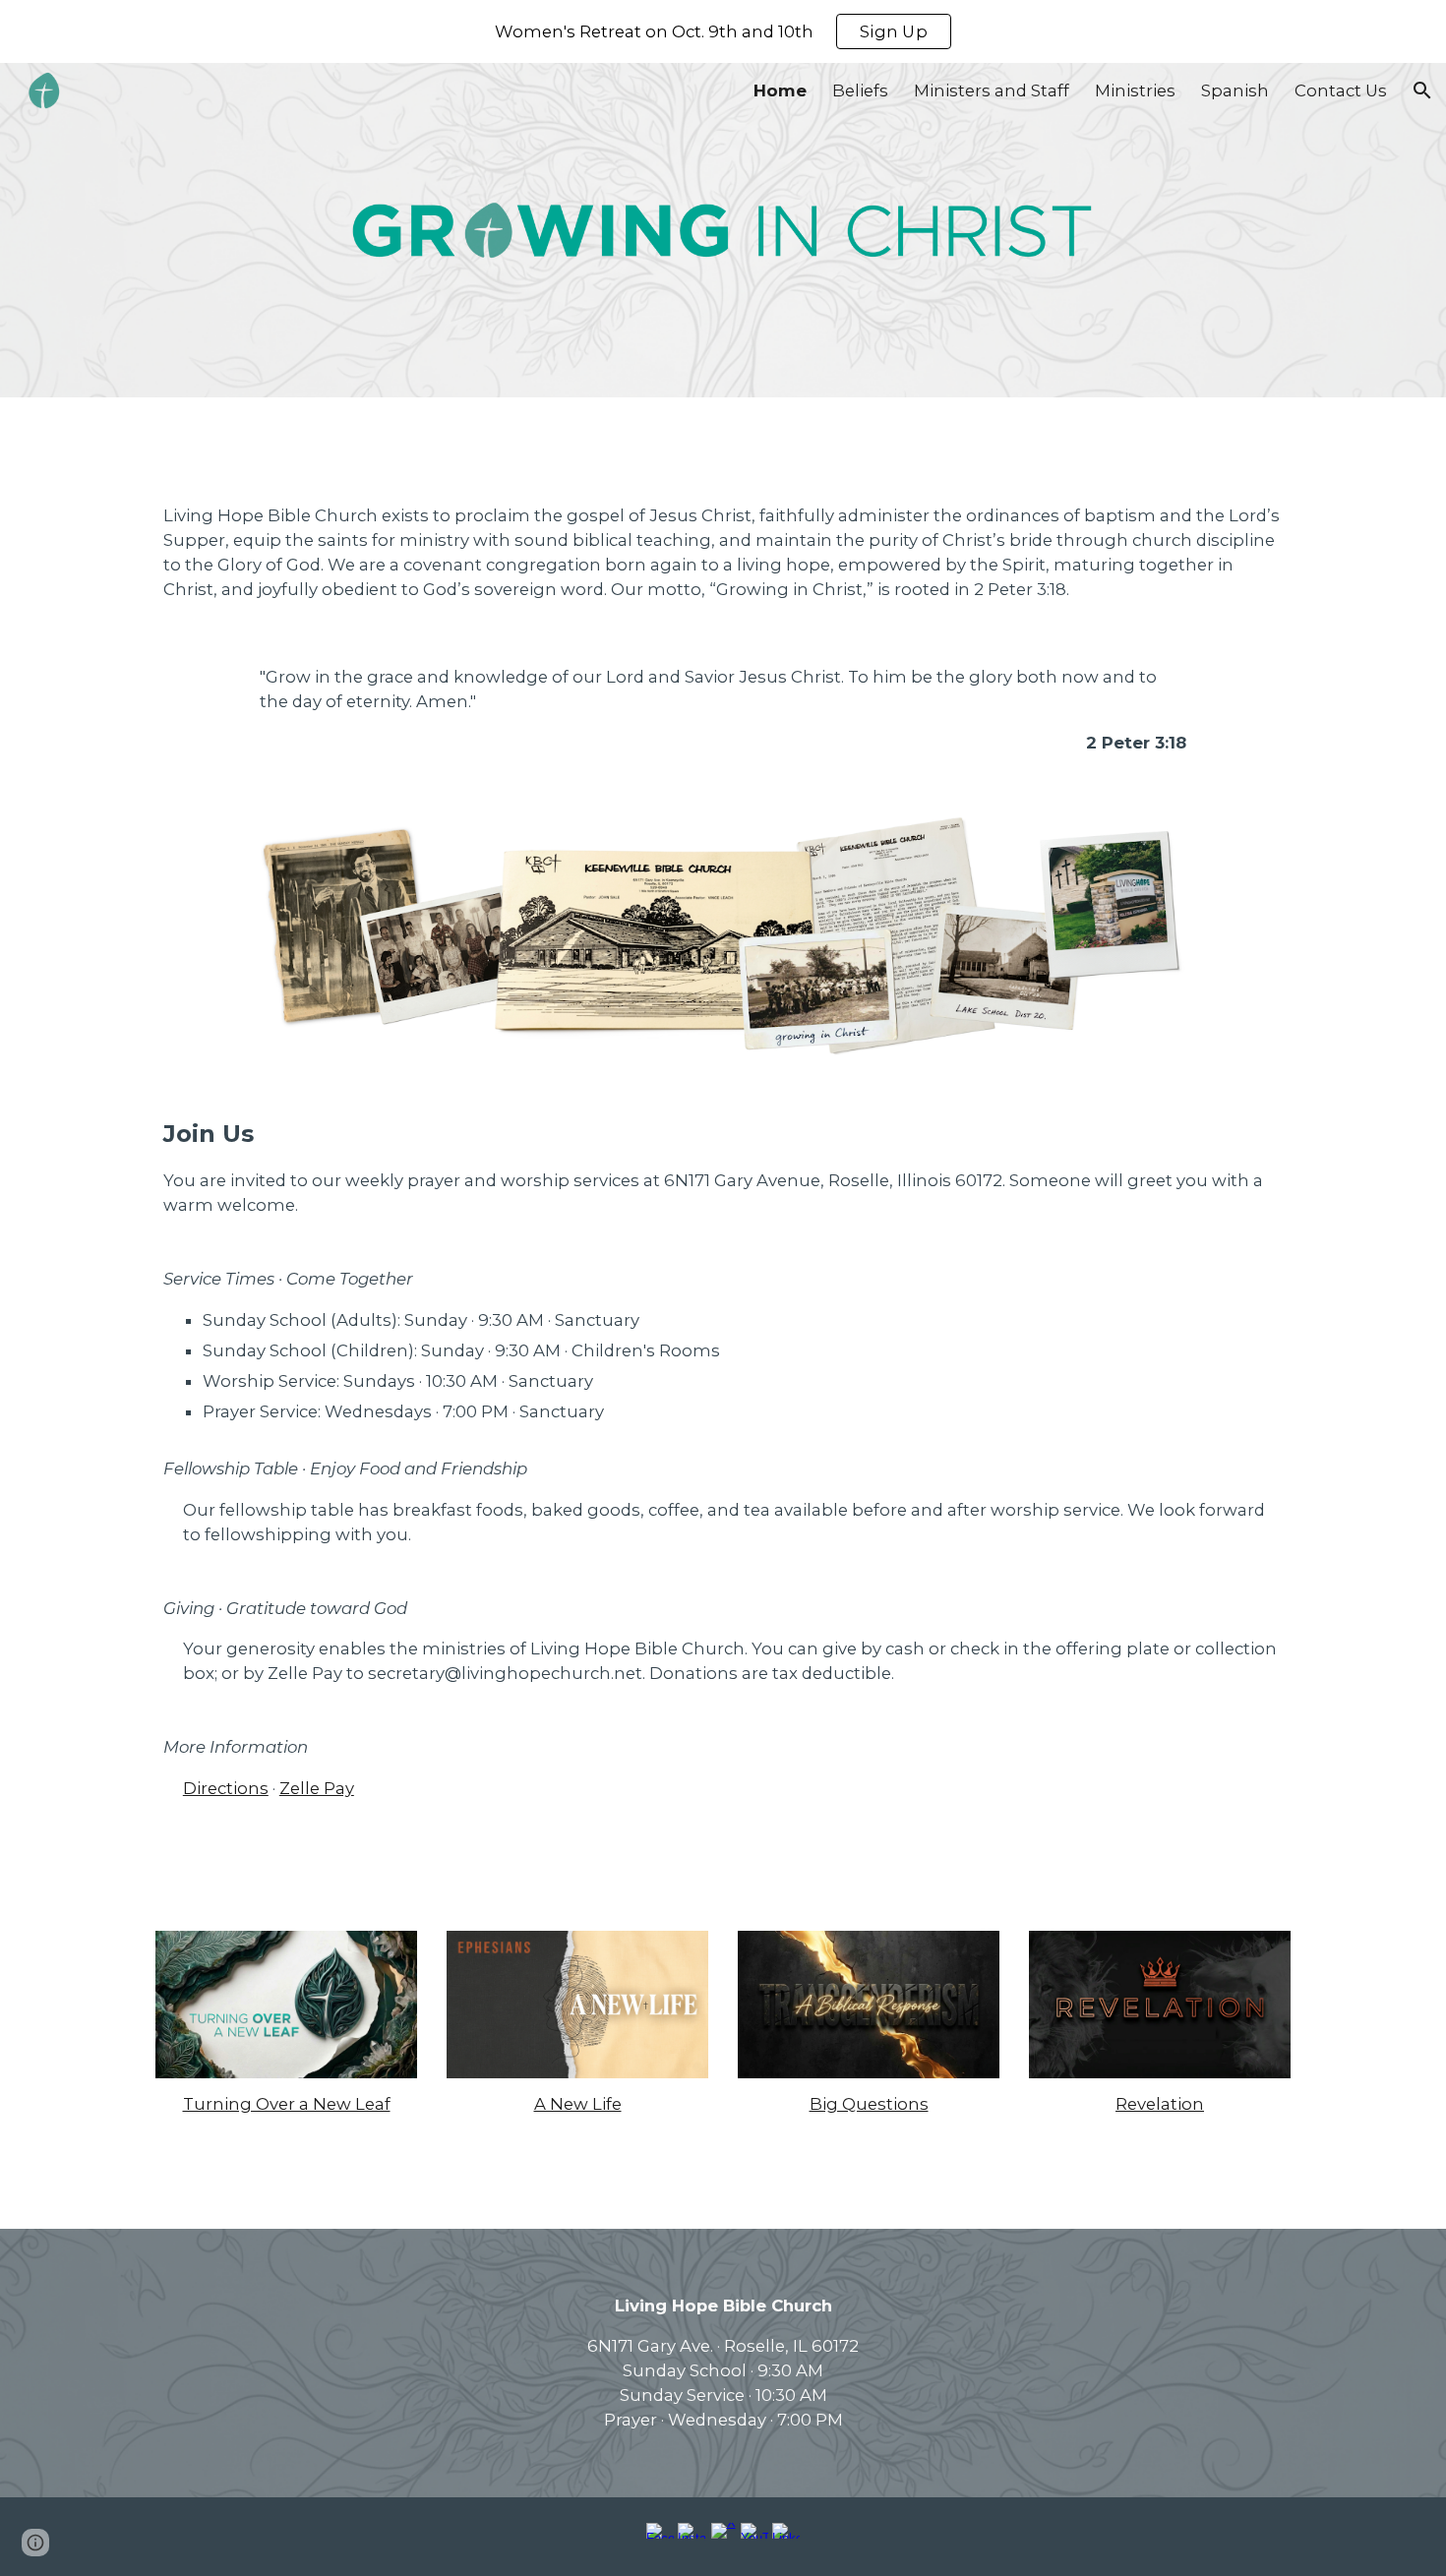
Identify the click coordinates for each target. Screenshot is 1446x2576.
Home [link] (780, 90)
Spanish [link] (1235, 90)
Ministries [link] (1135, 90)
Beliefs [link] (860, 90)
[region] (723, 31)
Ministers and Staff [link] (992, 90)
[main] (723, 553)
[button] (1422, 90)
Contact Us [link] (1341, 90)
